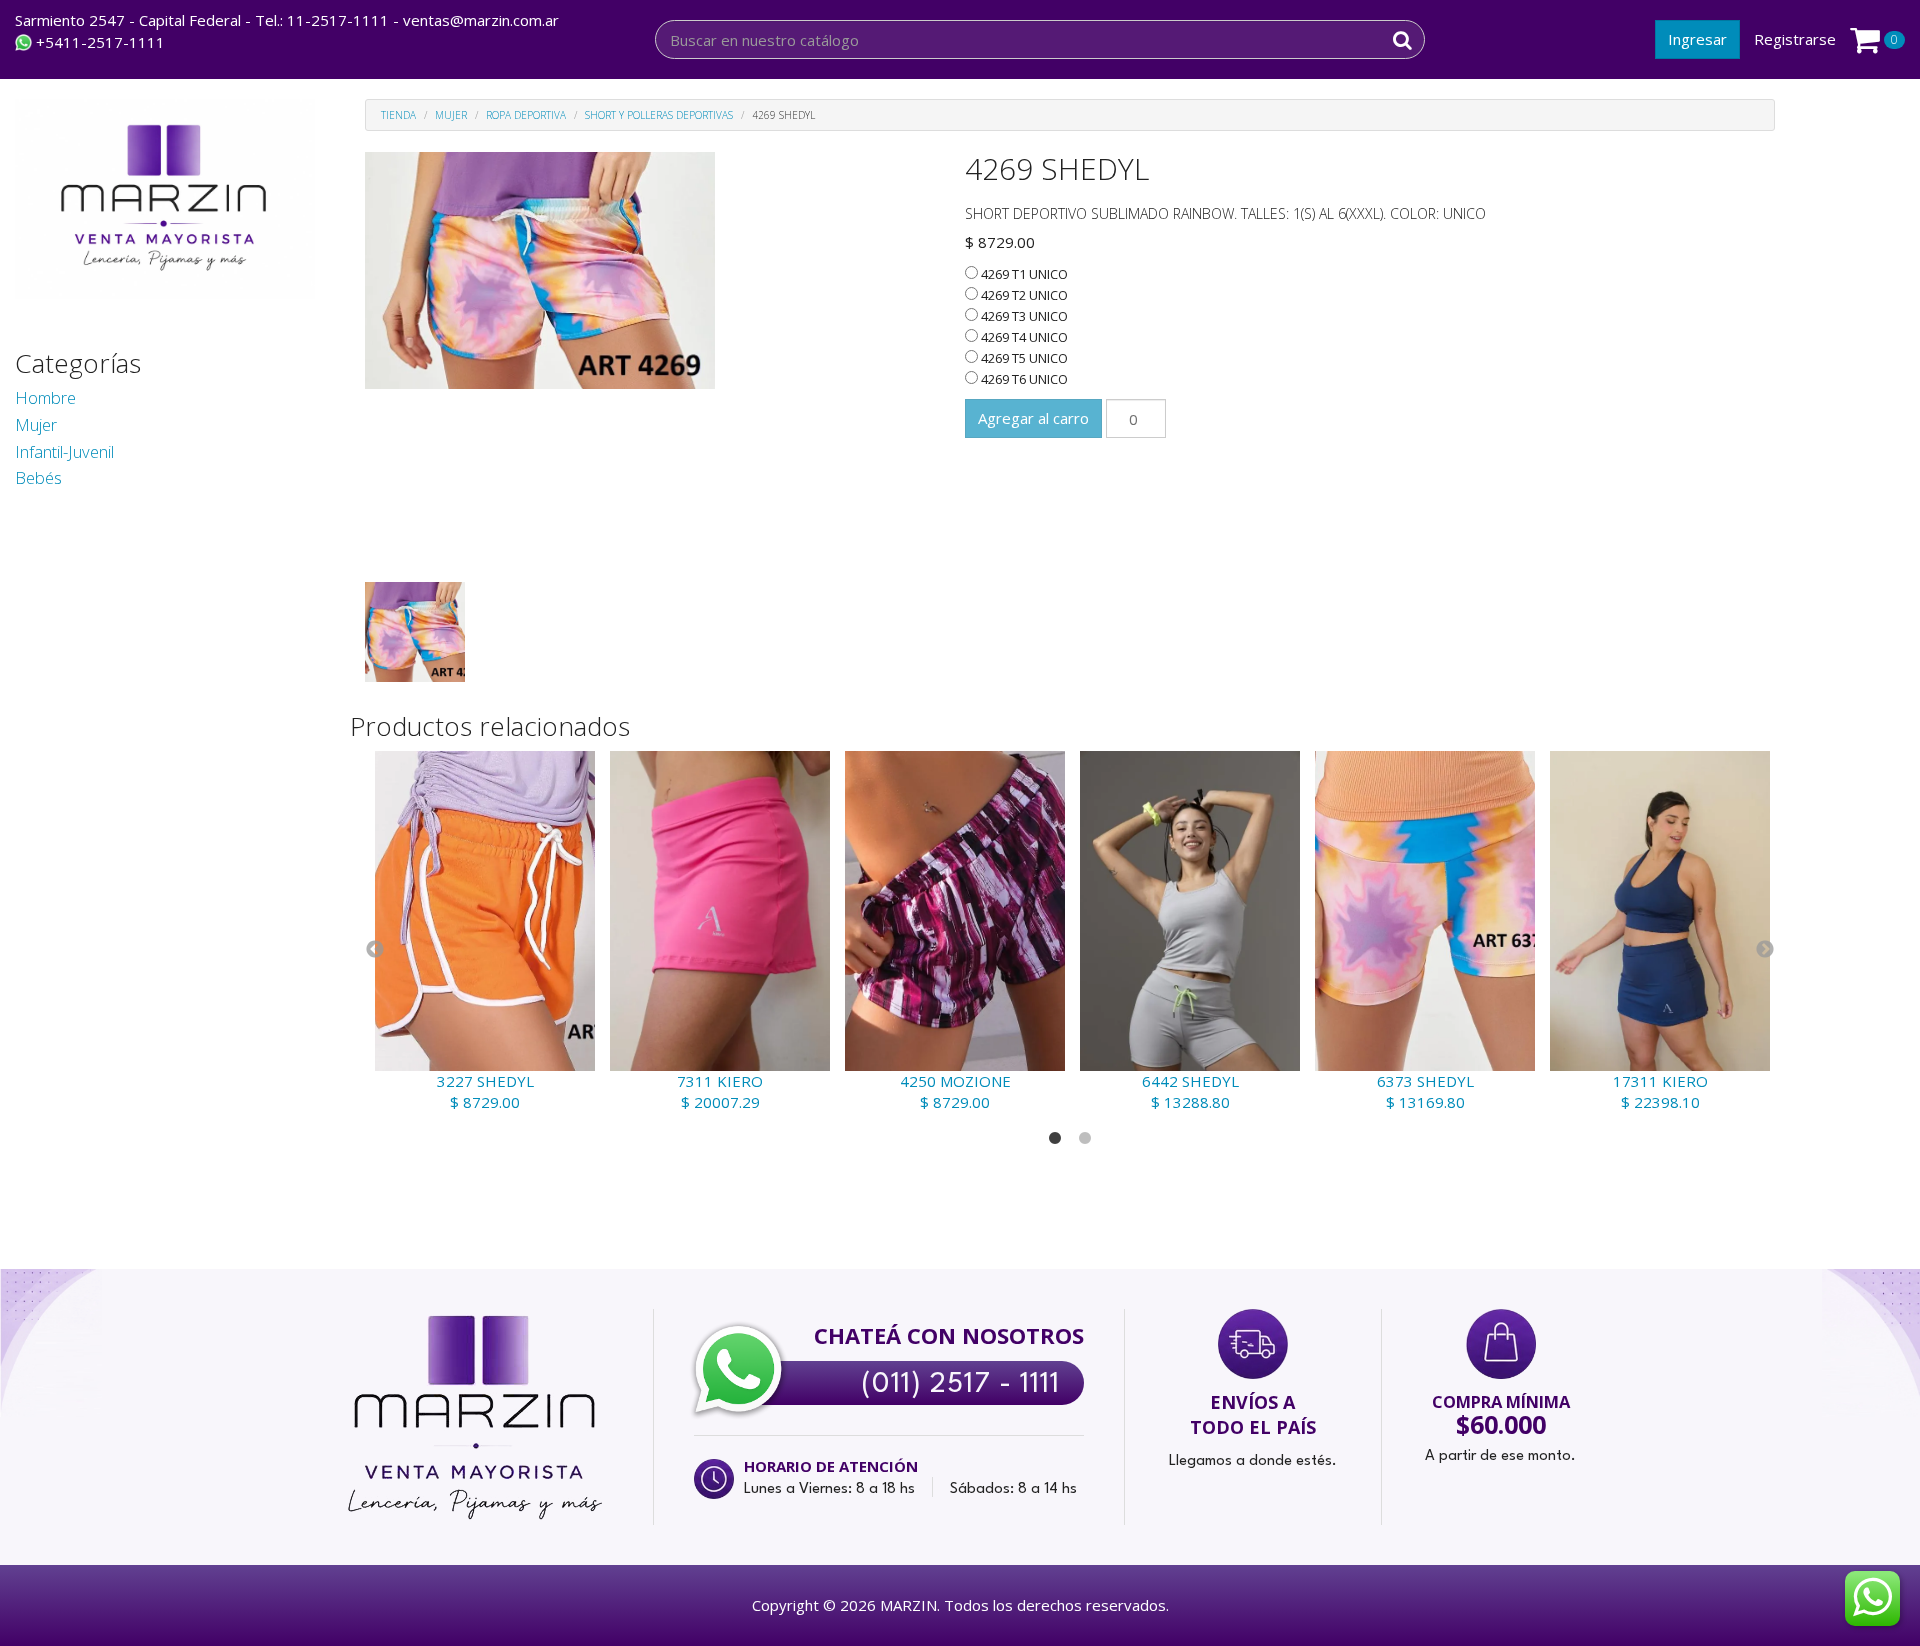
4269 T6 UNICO (1023, 379)
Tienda (398, 115)
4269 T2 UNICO (1023, 295)
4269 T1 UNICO (1023, 274)
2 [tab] (1085, 1139)
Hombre (45, 397)
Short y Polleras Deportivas (659, 115)
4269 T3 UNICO (1023, 316)
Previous (375, 950)
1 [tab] (1055, 1139)
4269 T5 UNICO (1023, 358)
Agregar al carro (1033, 418)
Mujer (36, 424)
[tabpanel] (482, 932)
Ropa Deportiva (526, 115)
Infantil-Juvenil (64, 451)
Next (1765, 950)
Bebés (38, 477)
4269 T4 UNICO (1023, 337)
